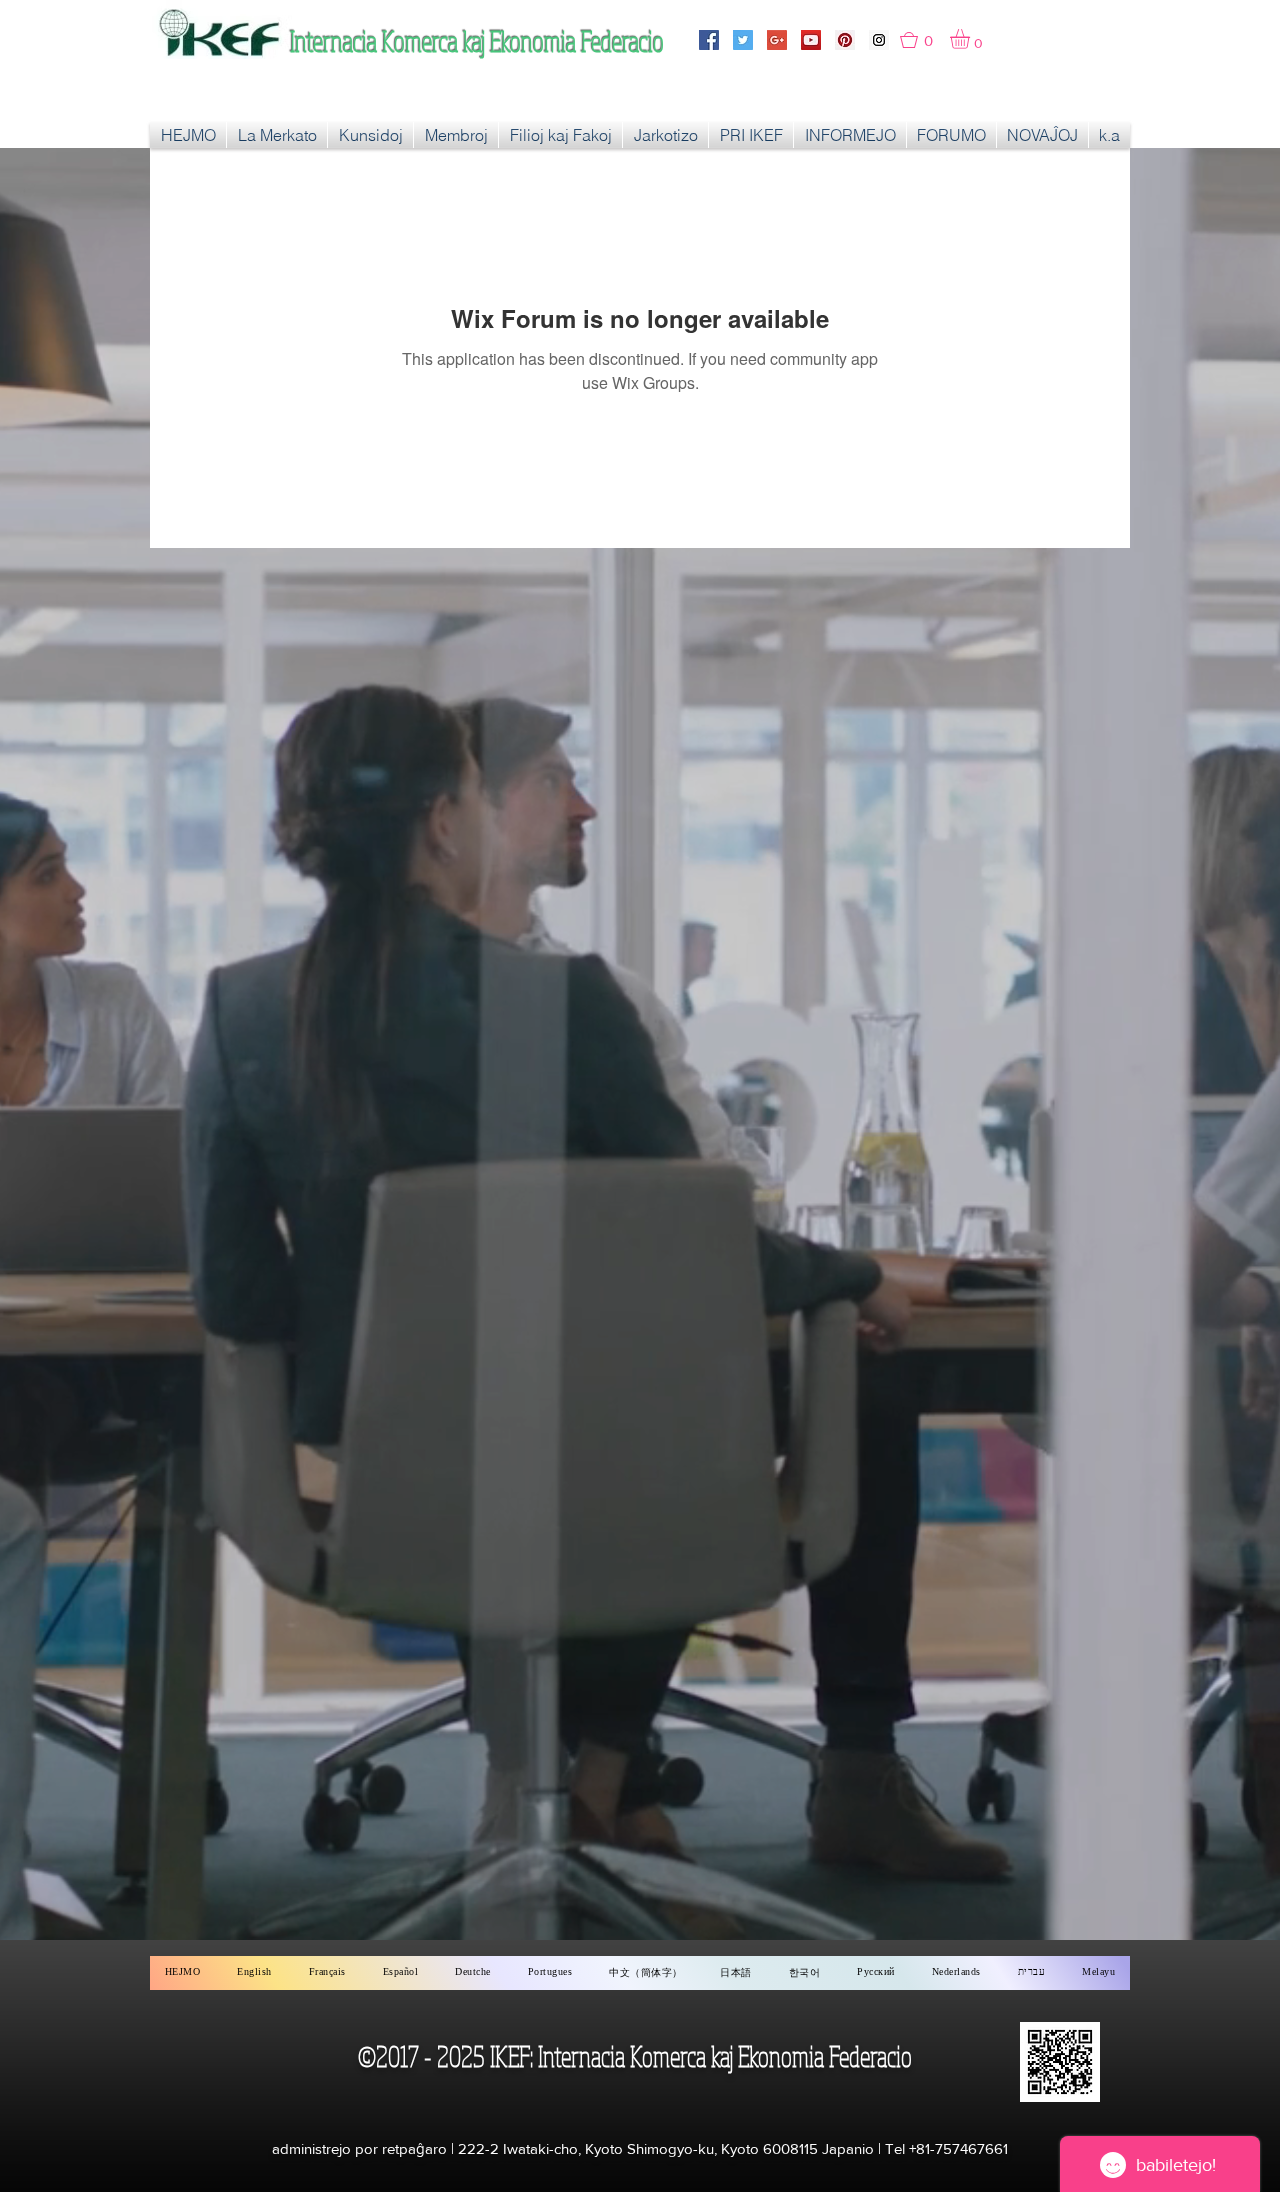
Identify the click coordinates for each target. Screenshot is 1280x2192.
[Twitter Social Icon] (743, 40)
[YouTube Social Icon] (811, 40)
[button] (925, 40)
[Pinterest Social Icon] (845, 40)
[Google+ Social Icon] (777, 40)
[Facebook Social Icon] (709, 40)
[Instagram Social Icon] (879, 40)
